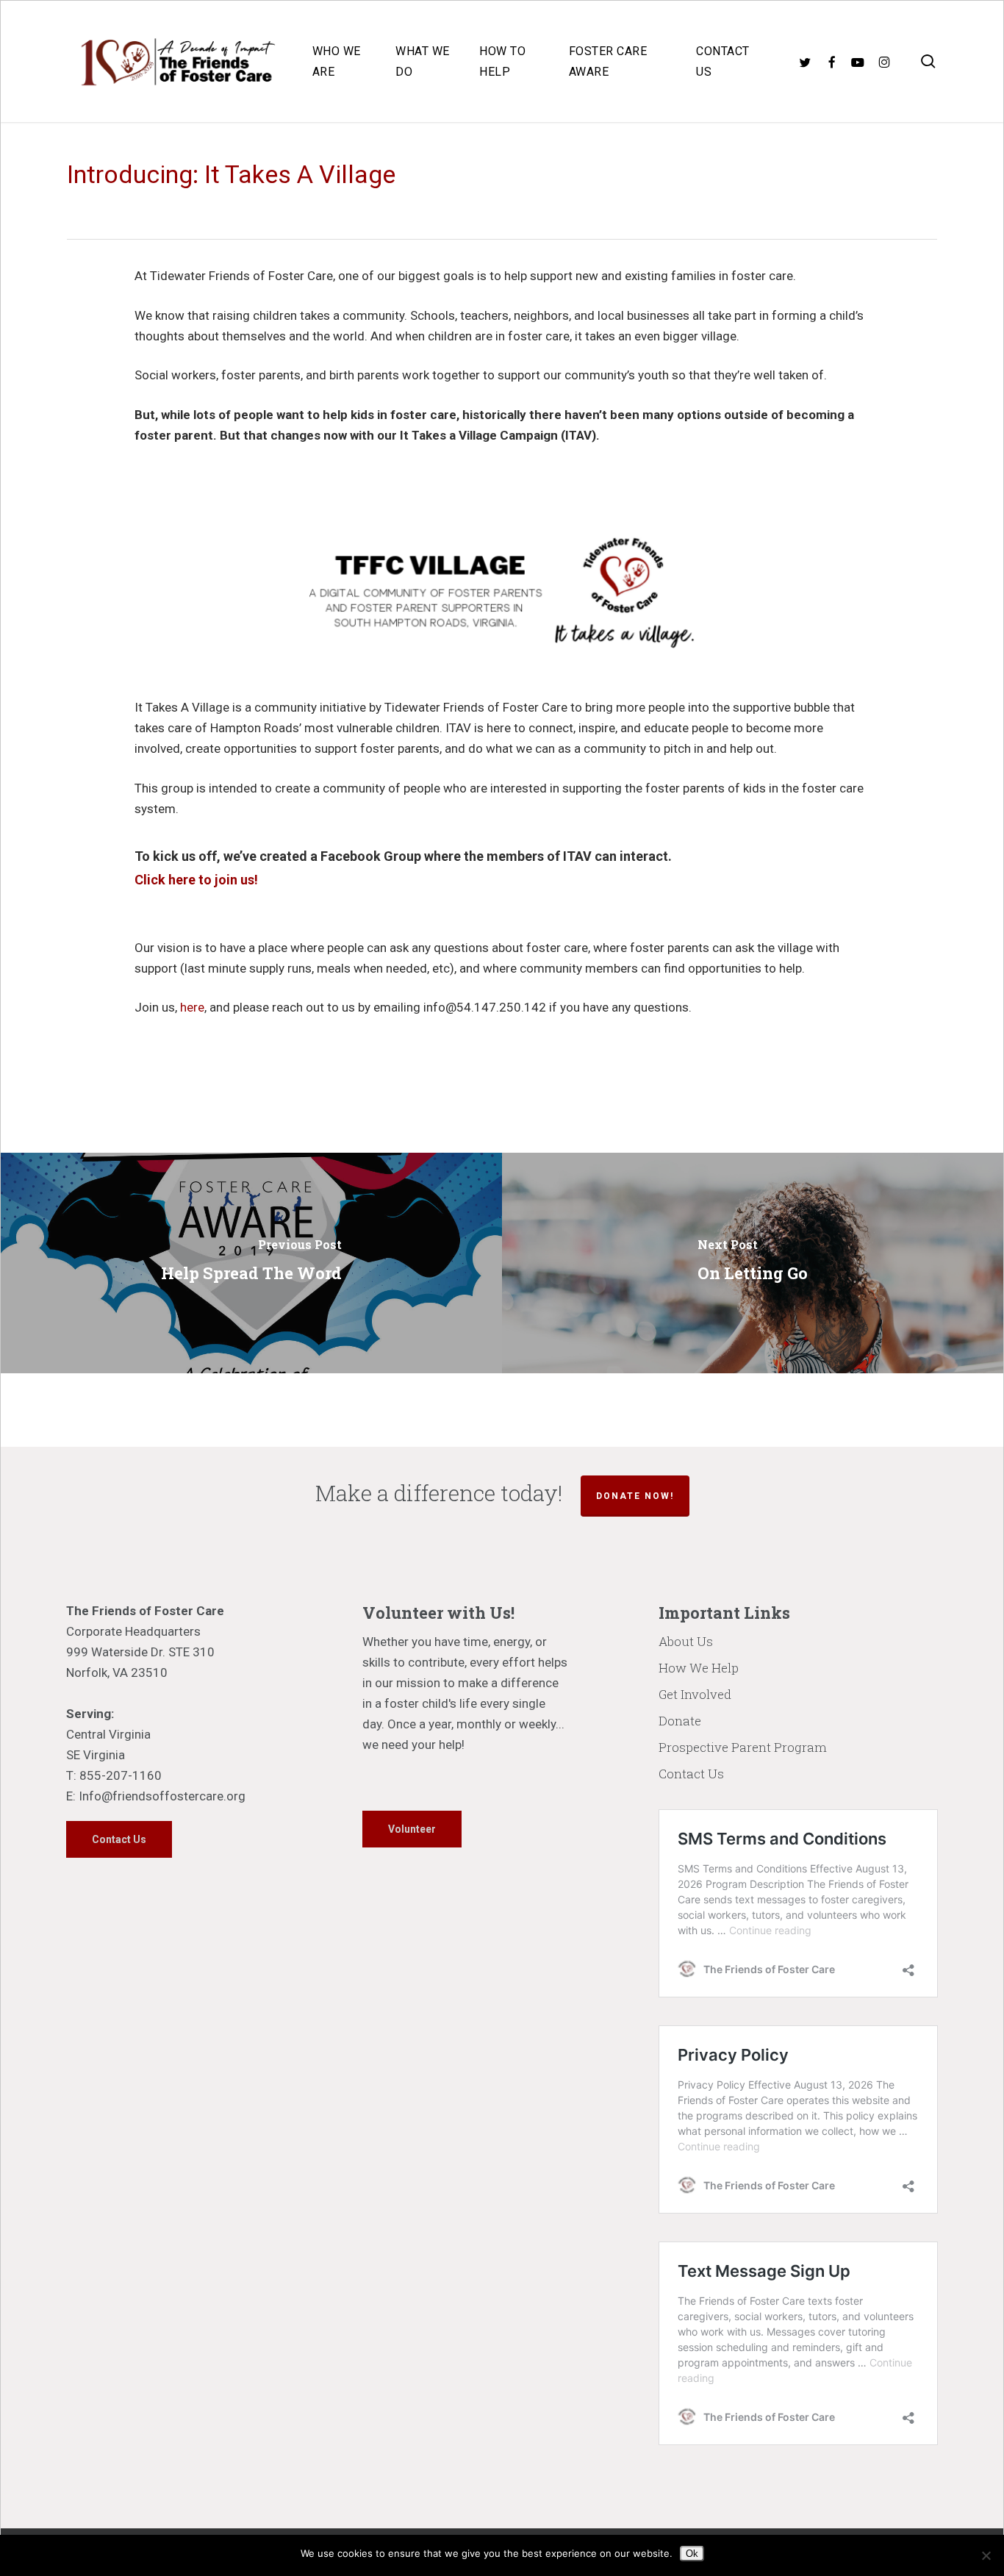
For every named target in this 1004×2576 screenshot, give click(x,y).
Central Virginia (108, 1734)
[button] (119, 1839)
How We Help (699, 1668)
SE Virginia (96, 1755)
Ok (692, 2554)
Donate (680, 1721)
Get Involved (695, 1694)
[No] (986, 2555)
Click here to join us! (196, 880)
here (192, 1007)
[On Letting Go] (753, 1263)
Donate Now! (635, 1496)
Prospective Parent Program (743, 1747)
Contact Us (691, 1774)
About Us (686, 1641)
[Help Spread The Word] (251, 1263)
